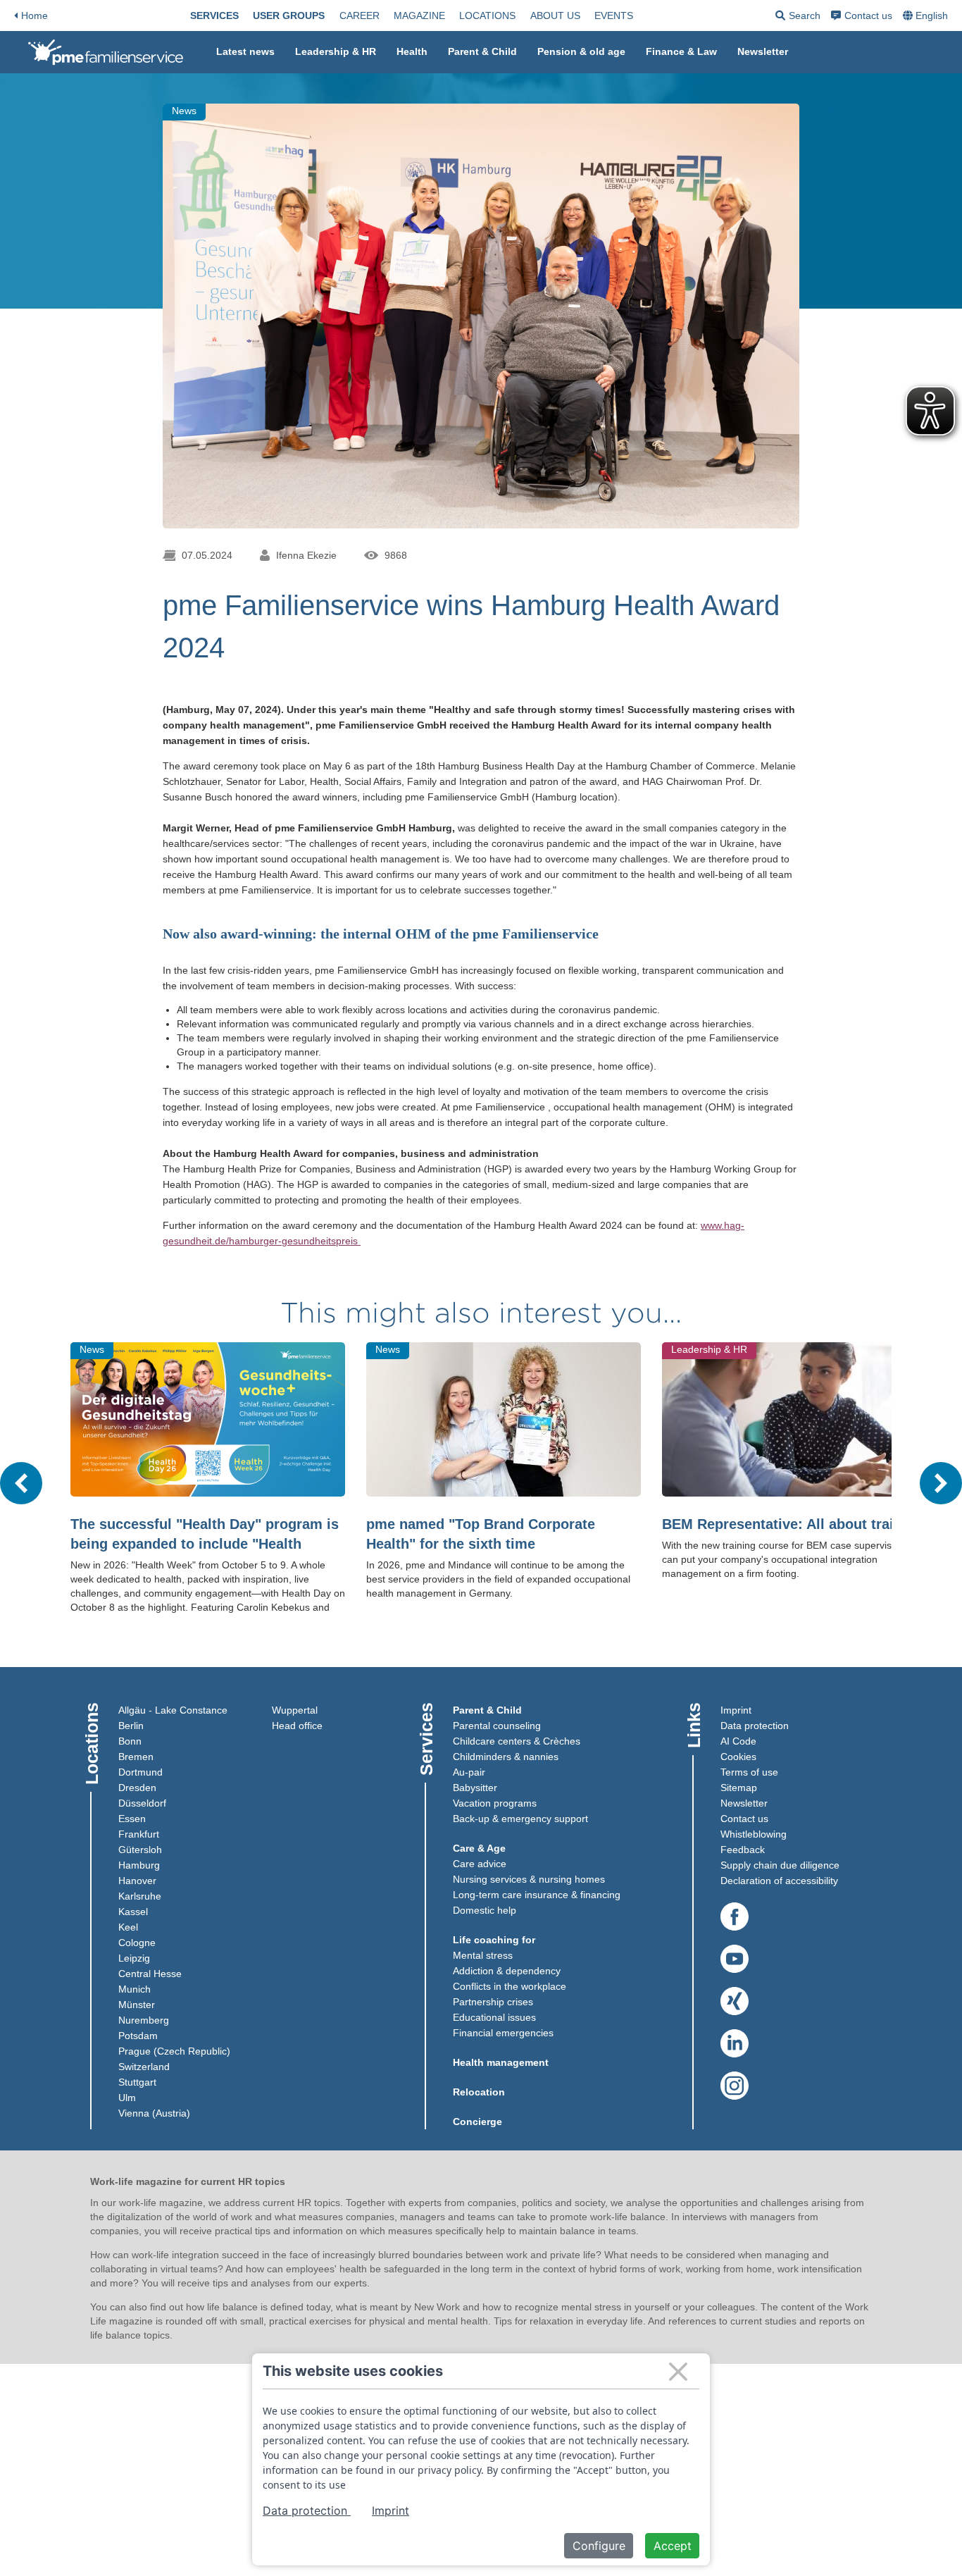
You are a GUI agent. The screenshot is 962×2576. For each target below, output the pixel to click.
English (932, 16)
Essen (132, 1819)
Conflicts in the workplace (510, 1986)
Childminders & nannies (506, 1757)
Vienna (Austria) (154, 2113)
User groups (289, 16)
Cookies (738, 1757)
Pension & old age (581, 51)
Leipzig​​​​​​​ (134, 1958)
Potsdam (138, 2036)
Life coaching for (494, 1940)
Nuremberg (144, 2020)
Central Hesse (150, 1974)
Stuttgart (137, 2082)
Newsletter (763, 51)
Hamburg (139, 1865)
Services (214, 16)
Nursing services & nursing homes (529, 1879)
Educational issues (494, 2017)
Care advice (480, 1864)
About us (555, 16)
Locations (487, 16)
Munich (135, 1989)
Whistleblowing (754, 1834)
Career (360, 16)
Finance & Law (681, 51)
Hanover (137, 1881)
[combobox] (927, 16)
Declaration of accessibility (779, 1881)
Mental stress (483, 1955)
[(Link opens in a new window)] (735, 1917)
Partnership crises (493, 2002)
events (614, 16)
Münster (137, 2005)
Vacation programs (495, 1803)
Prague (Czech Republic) (174, 2051)
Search (798, 18)
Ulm (127, 2098)
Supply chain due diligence (780, 1865)
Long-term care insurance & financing (537, 1895)
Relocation (479, 2092)
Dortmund (140, 1772)
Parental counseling (497, 1726)
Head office (297, 1726)
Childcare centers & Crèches (517, 1741)
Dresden (137, 1788)
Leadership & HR (336, 51)
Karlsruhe (140, 1896)
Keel (128, 1927)
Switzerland (144, 2067)
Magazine (419, 16)
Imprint (736, 1710)
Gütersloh (140, 1850)
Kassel (133, 1912)
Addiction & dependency (507, 1971)
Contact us (868, 16)
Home (35, 16)
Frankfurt (139, 1834)
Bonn (130, 1741)
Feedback (743, 1850)
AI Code (738, 1741)
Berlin (131, 1726)
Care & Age (479, 1848)
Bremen (136, 1757)
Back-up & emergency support (520, 1819)
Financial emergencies (503, 2033)
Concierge (477, 2122)
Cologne (137, 1943)
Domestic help (485, 1910)
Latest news (245, 51)
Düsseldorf (142, 1803)
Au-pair (469, 1772)
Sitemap (739, 1788)
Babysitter (475, 1788)
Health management (501, 2062)
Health (412, 51)
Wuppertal (295, 1710)
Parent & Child (482, 51)
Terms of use (749, 1772)
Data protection (755, 1726)
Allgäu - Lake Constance (173, 1710)
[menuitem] (214, 16)
